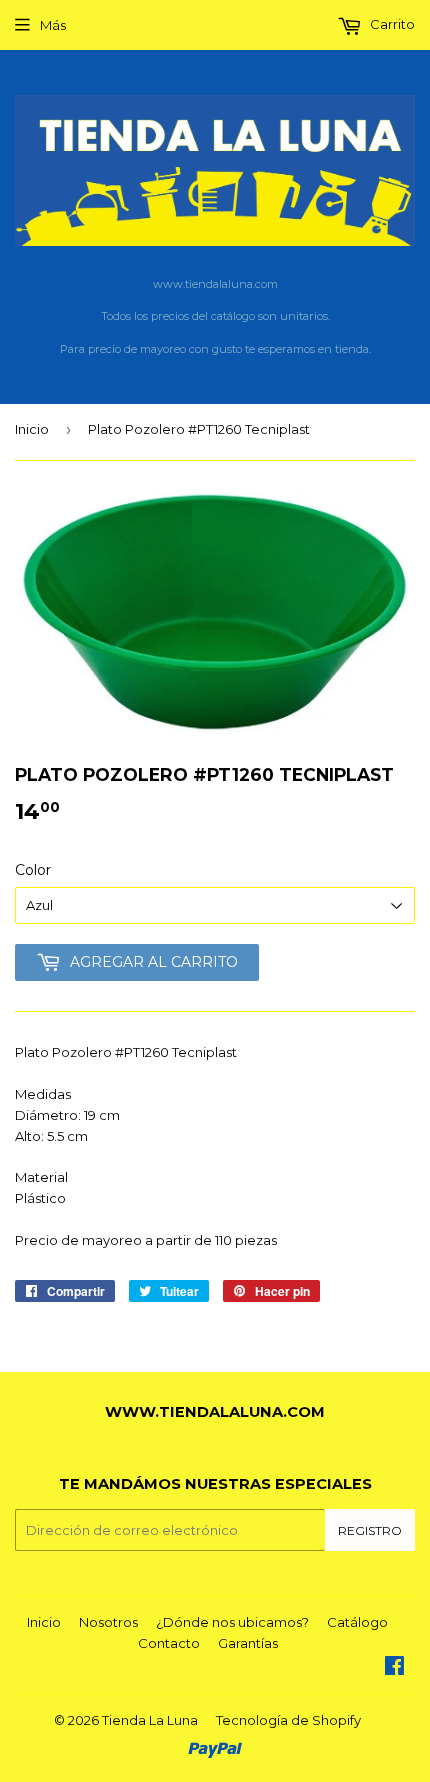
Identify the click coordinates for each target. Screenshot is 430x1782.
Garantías (248, 1643)
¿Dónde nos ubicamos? (232, 1622)
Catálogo (357, 1622)
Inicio (32, 429)
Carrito (391, 24)
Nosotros (108, 1622)
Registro (370, 1530)
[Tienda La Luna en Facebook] (394, 1668)
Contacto (169, 1643)
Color (33, 870)
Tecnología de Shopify (288, 1720)
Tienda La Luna (150, 1720)
